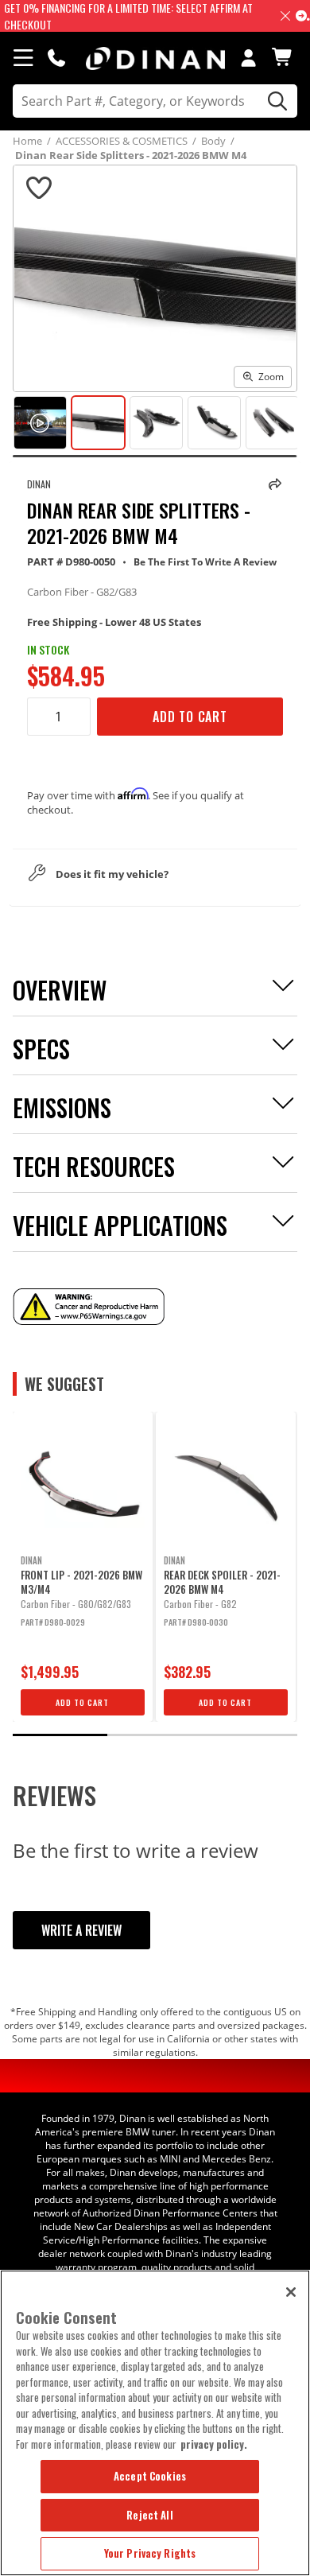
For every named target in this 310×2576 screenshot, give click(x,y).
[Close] (291, 2292)
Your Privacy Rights (150, 2553)
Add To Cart (190, 717)
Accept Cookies (150, 2476)
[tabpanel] (83, 1567)
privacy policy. (214, 2444)
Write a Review (81, 1930)
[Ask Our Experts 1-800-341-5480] (56, 57)
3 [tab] (250, 1735)
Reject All (149, 2515)
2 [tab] (155, 1735)
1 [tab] (60, 1735)
